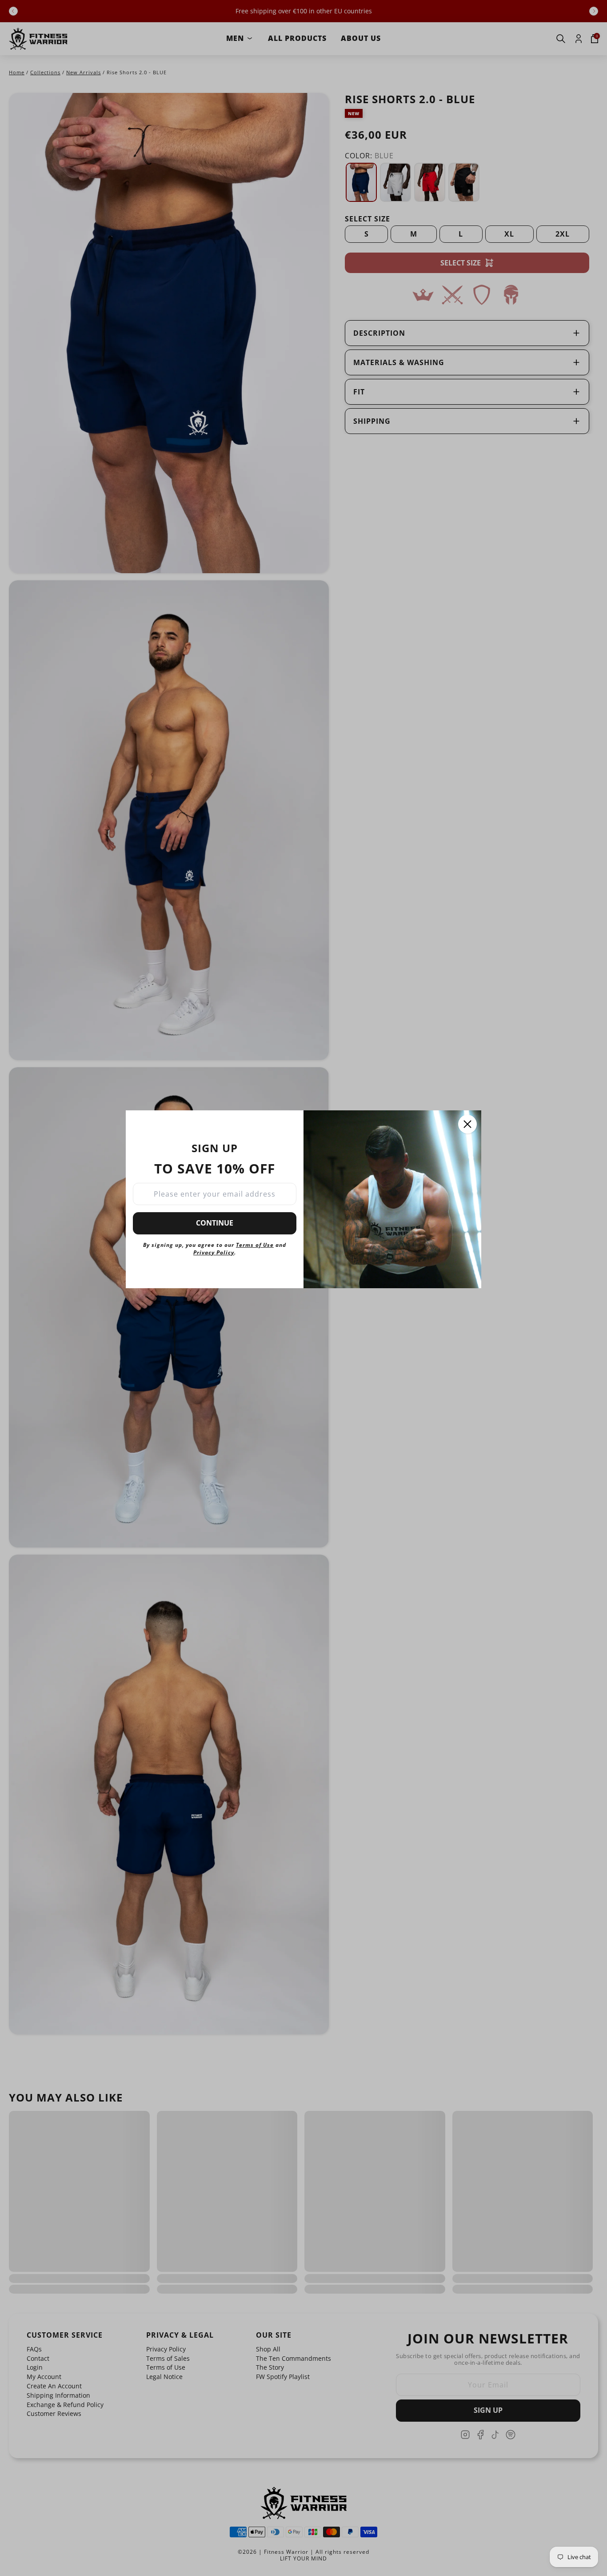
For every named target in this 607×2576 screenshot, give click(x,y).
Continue (215, 1223)
